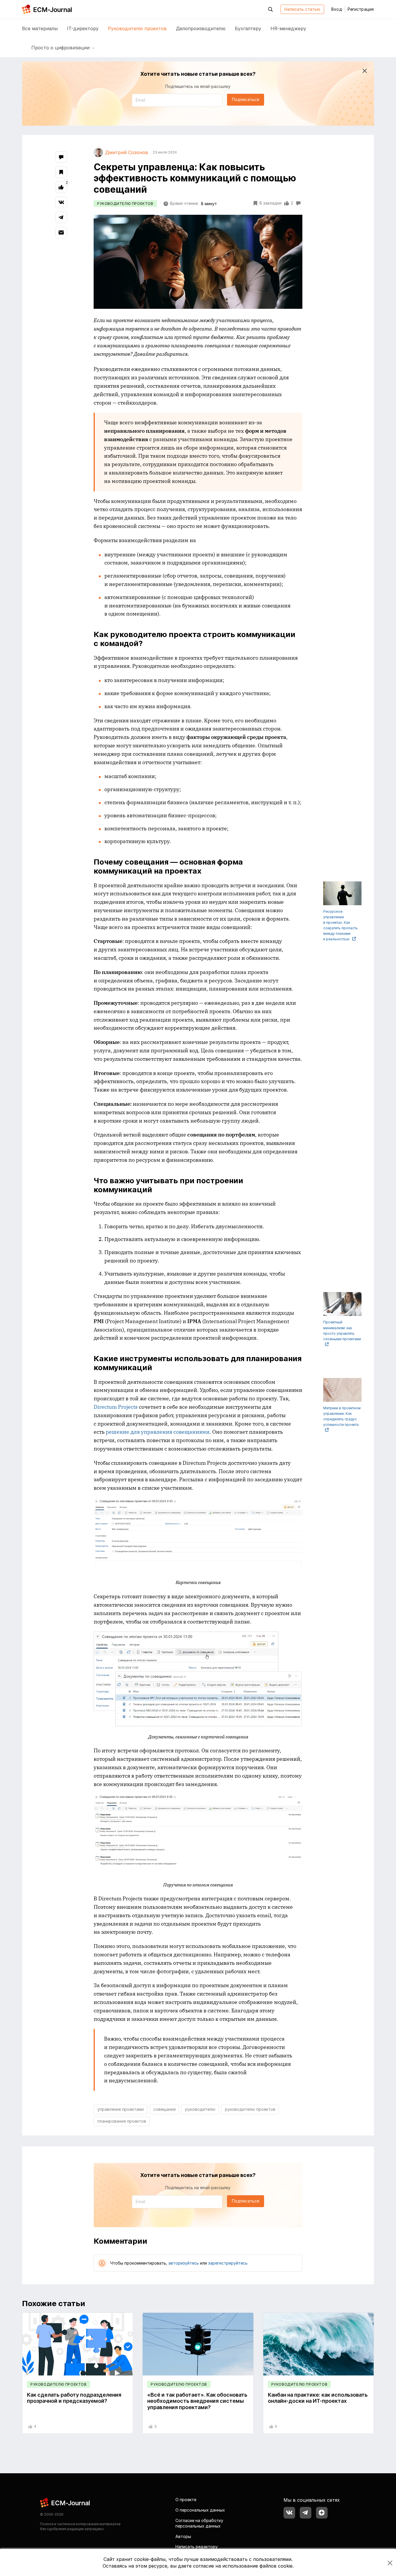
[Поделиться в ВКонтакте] (61, 202)
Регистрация (361, 9)
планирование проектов (122, 2121)
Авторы (183, 2536)
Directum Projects (116, 1407)
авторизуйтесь (184, 2263)
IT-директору (83, 28)
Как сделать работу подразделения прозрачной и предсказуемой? (74, 2398)
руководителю (200, 2109)
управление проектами (121, 2109)
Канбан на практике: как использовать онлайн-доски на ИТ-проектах (318, 2398)
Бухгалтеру (248, 28)
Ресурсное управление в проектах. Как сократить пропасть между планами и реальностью (340, 925)
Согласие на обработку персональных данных (199, 2523)
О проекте (186, 2500)
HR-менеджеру (288, 28)
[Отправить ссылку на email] (61, 232)
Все (40, 28)
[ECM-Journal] (65, 2502)
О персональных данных (200, 2510)
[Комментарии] (61, 157)
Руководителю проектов (137, 28)
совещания (165, 2109)
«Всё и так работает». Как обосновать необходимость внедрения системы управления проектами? (197, 2401)
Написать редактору (197, 2547)
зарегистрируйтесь (228, 2263)
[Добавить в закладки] (61, 172)
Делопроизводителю (201, 28)
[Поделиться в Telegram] (61, 217)
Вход (337, 9)
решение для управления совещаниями (158, 1432)
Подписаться (246, 99)
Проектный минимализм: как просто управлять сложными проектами (342, 1331)
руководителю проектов (250, 2109)
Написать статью (302, 9)
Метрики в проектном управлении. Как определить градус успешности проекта (342, 1416)
